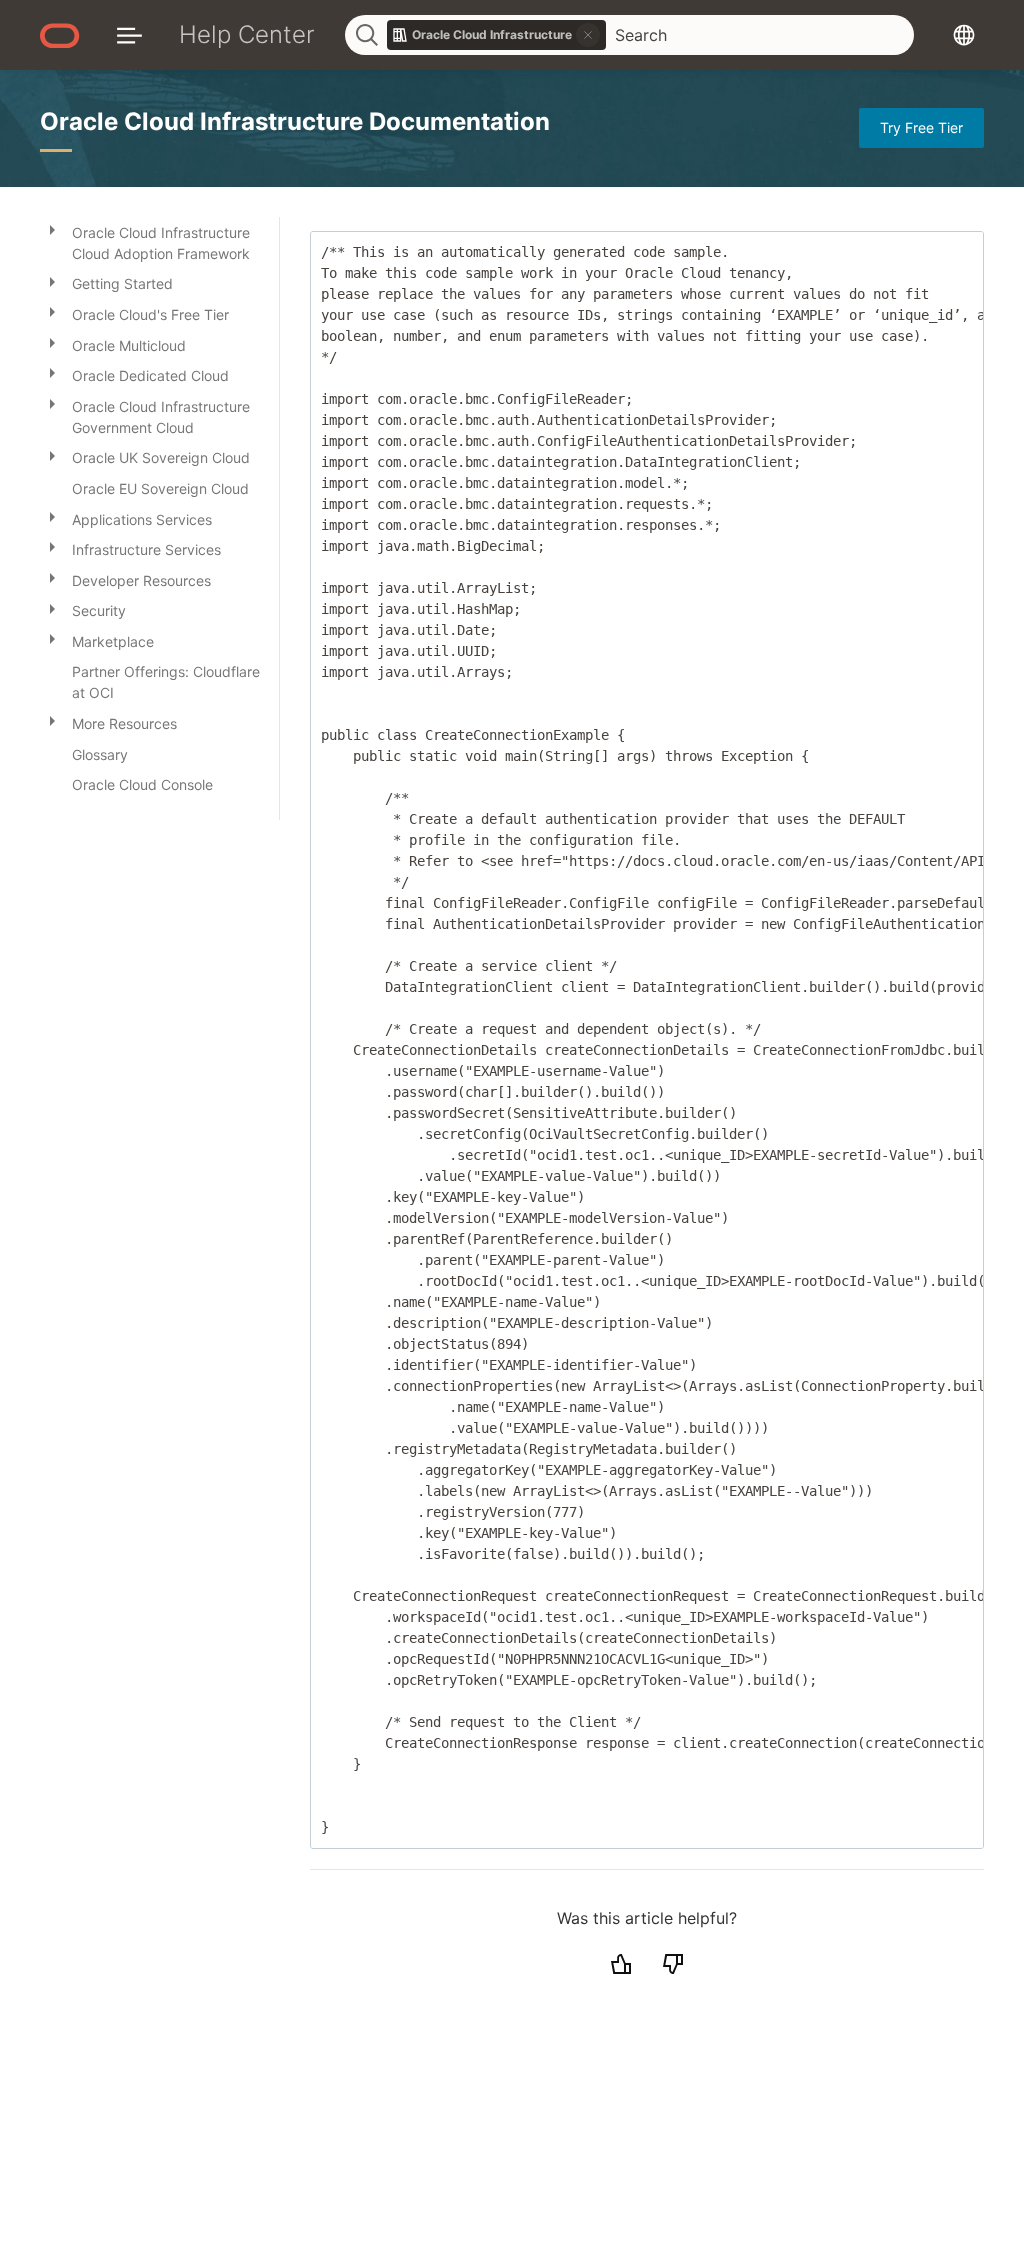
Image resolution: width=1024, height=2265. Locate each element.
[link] (497, 35)
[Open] (52, 229)
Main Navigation (129, 34)
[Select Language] (964, 34)
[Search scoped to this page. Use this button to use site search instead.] (588, 35)
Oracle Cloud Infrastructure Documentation (295, 121)
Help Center (247, 34)
